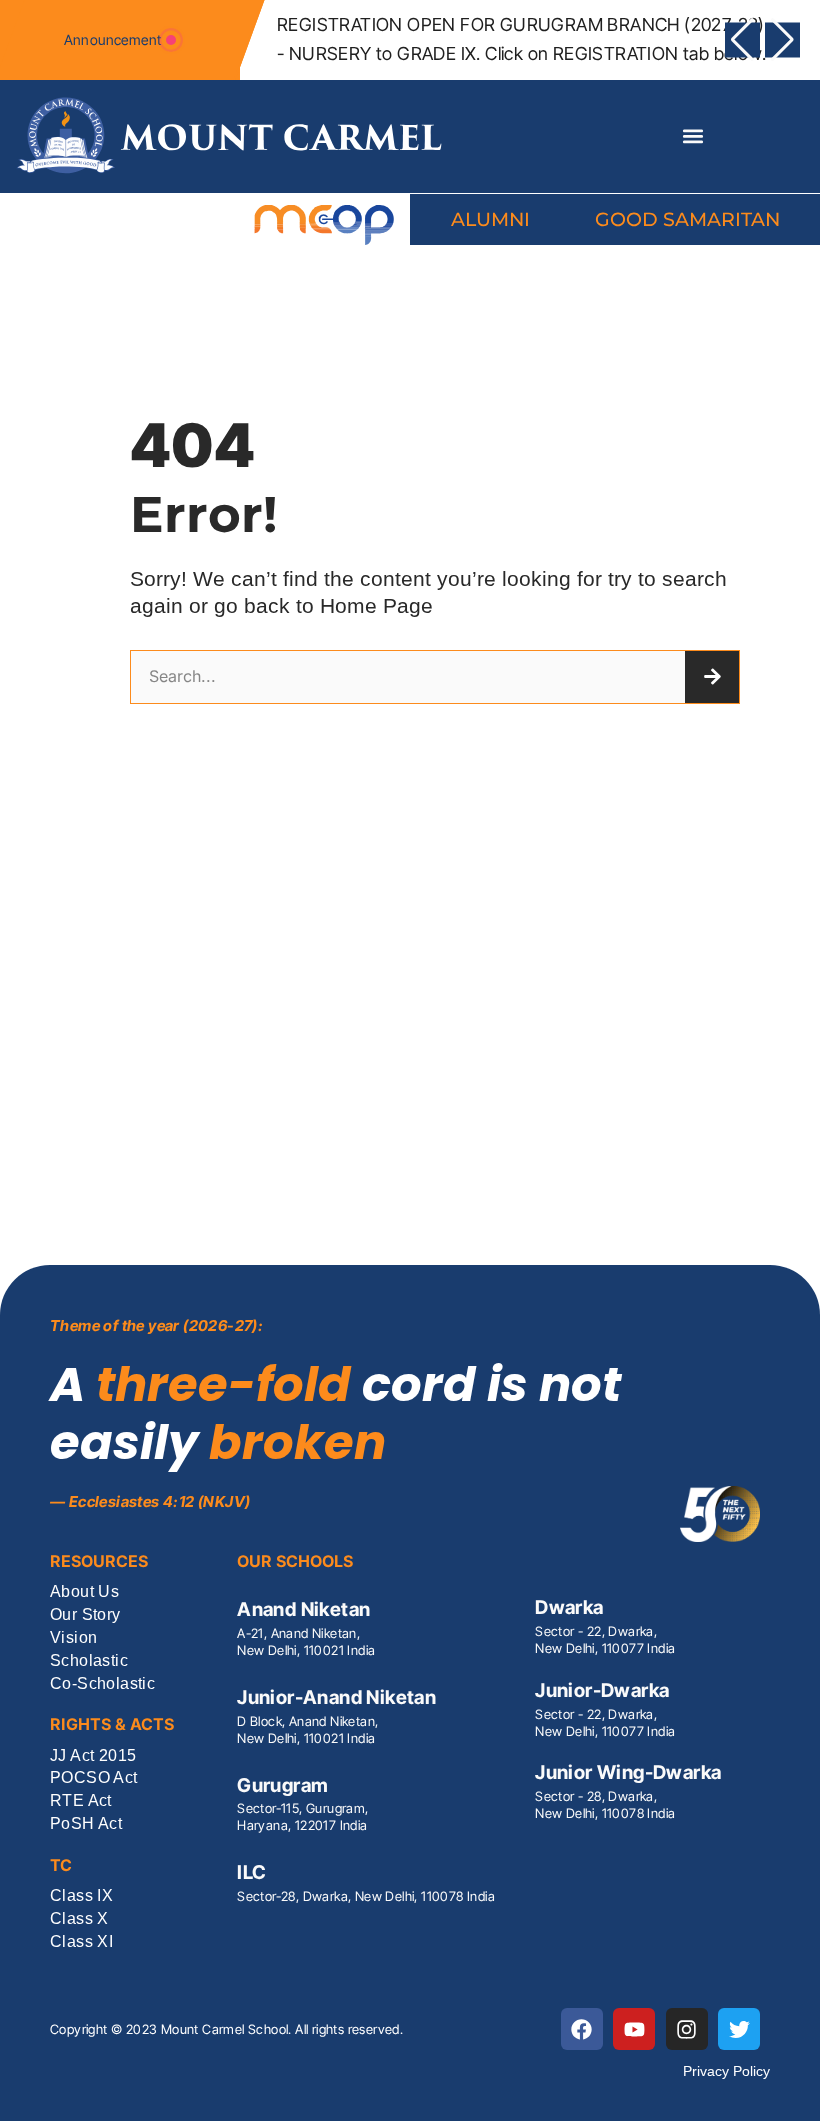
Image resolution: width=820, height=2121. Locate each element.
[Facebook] (582, 2029)
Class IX (81, 1896)
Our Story (85, 1615)
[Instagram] (687, 2029)
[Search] (712, 677)
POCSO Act (94, 1778)
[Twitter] (739, 2029)
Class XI (81, 1942)
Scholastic (89, 1661)
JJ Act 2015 (93, 1756)
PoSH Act (86, 1824)
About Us (84, 1592)
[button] (742, 39)
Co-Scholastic (102, 1684)
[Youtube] (634, 2029)
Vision (73, 1638)
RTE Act (81, 1801)
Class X (79, 1919)
